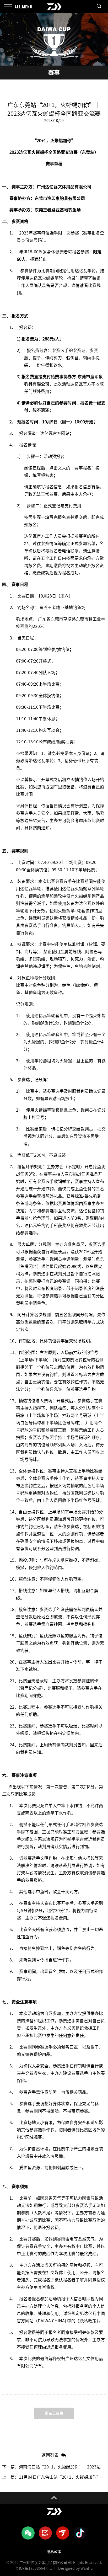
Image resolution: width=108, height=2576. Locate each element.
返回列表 (50, 2455)
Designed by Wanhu (75, 2568)
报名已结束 (54, 2413)
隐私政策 (54, 2552)
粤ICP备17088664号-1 (34, 2568)
